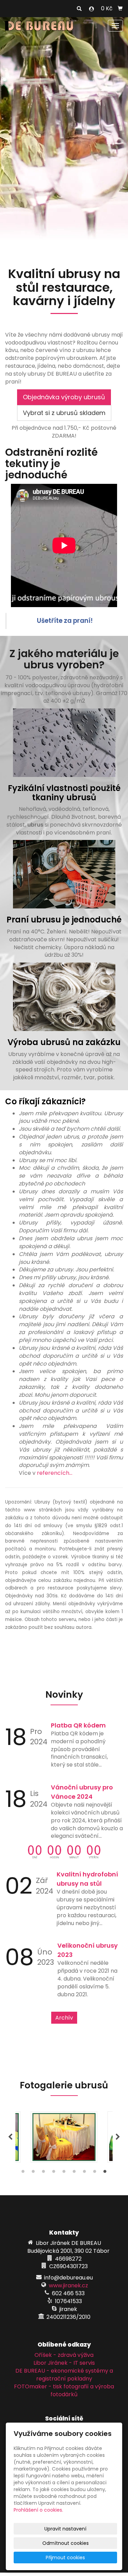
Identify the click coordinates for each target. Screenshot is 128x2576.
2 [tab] (33, 2173)
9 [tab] (105, 2173)
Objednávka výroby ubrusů (64, 397)
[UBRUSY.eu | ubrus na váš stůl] (39, 25)
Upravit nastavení (65, 2529)
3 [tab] (44, 2173)
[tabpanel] (64, 2137)
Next (118, 2137)
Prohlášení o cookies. (38, 2510)
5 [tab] (64, 2173)
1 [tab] (23, 2173)
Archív (64, 2018)
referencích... (55, 1473)
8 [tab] (95, 2173)
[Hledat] (79, 9)
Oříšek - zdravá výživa (64, 2355)
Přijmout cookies (65, 2558)
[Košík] (120, 9)
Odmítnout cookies (66, 2543)
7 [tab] (85, 2173)
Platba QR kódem (78, 1725)
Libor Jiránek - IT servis (64, 2363)
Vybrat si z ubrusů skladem (64, 413)
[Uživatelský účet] (91, 9)
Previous (10, 2137)
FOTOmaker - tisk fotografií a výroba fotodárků (64, 2390)
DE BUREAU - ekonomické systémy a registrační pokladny (64, 2375)
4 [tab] (54, 2173)
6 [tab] (74, 2173)
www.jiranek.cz (68, 2285)
